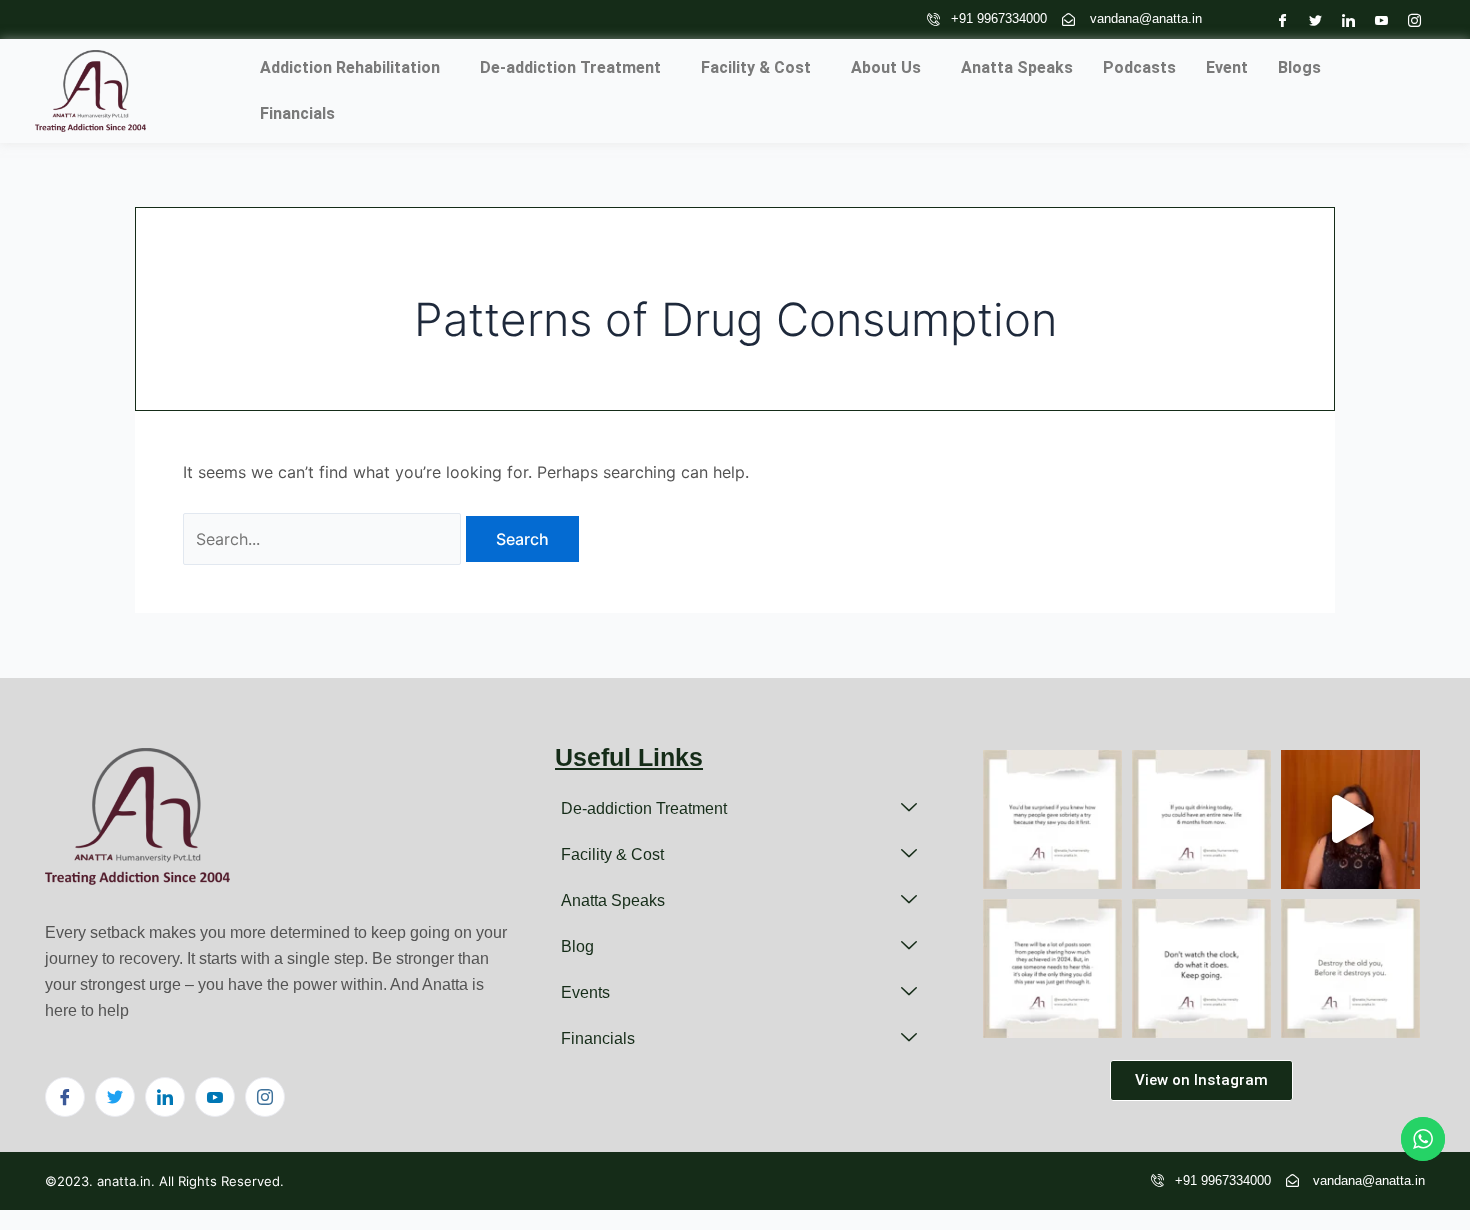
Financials (297, 113)
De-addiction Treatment (570, 67)
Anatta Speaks (1017, 67)
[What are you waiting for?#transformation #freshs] (1201, 968)
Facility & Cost (756, 67)
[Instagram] (1409, 19)
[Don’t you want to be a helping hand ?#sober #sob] (1052, 819)
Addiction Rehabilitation (350, 67)
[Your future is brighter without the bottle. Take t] (1350, 819)
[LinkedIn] (1343, 19)
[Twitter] (1310, 19)
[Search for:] (324, 539)
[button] (355, 68)
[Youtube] (1376, 19)
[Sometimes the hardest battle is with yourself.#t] (1350, 968)
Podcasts (1139, 67)
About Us (886, 67)
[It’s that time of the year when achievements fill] (1052, 968)
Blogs (1299, 67)
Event (1227, 67)
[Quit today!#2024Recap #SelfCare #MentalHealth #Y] (1201, 819)
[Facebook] (1277, 19)
